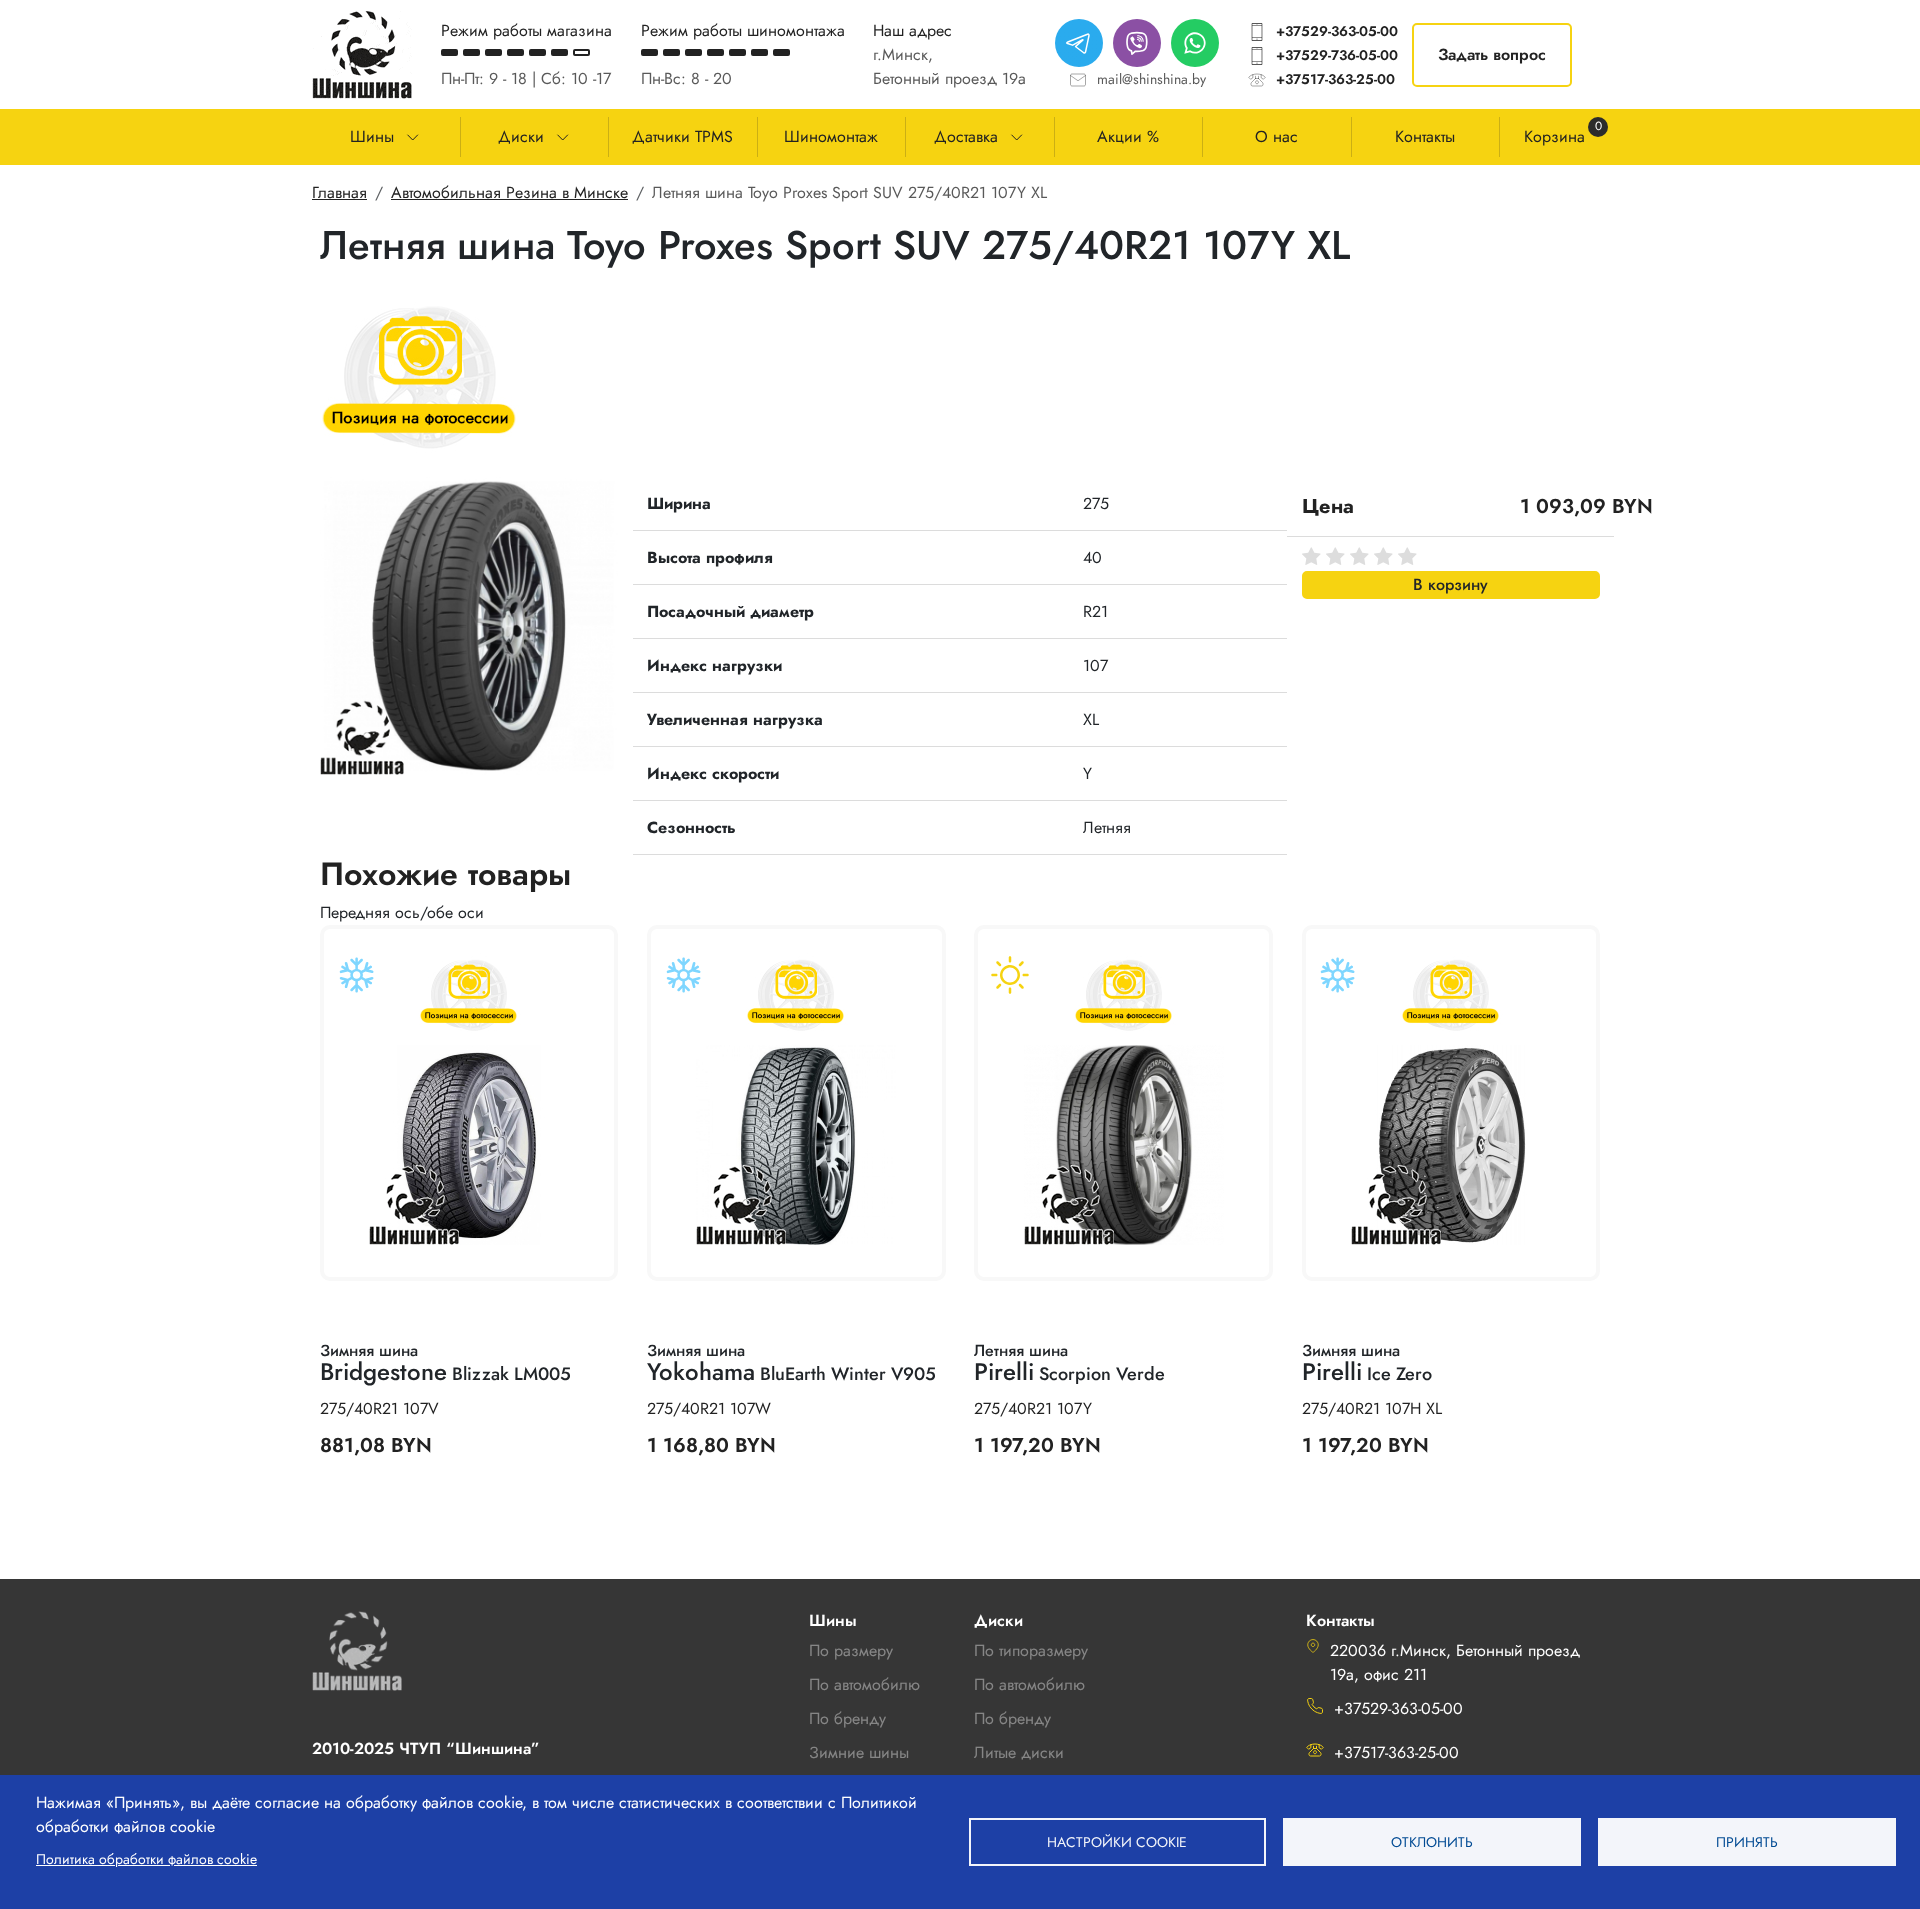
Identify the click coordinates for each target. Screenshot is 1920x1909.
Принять (1747, 1842)
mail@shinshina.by (1151, 79)
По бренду (1012, 1718)
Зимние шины (859, 1752)
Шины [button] (372, 136)
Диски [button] (521, 136)
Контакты (1425, 136)
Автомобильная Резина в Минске (509, 192)
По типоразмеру (1031, 1650)
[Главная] (362, 54)
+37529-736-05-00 (1337, 55)
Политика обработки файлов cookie (146, 1859)
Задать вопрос (1492, 54)
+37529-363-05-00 (1337, 31)
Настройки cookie (1117, 1842)
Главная (339, 192)
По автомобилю (864, 1684)
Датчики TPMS (682, 136)
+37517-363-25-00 (1335, 79)
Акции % (1128, 136)
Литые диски (1019, 1752)
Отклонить (1432, 1842)
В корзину (1450, 584)
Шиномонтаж (831, 136)
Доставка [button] (966, 136)
